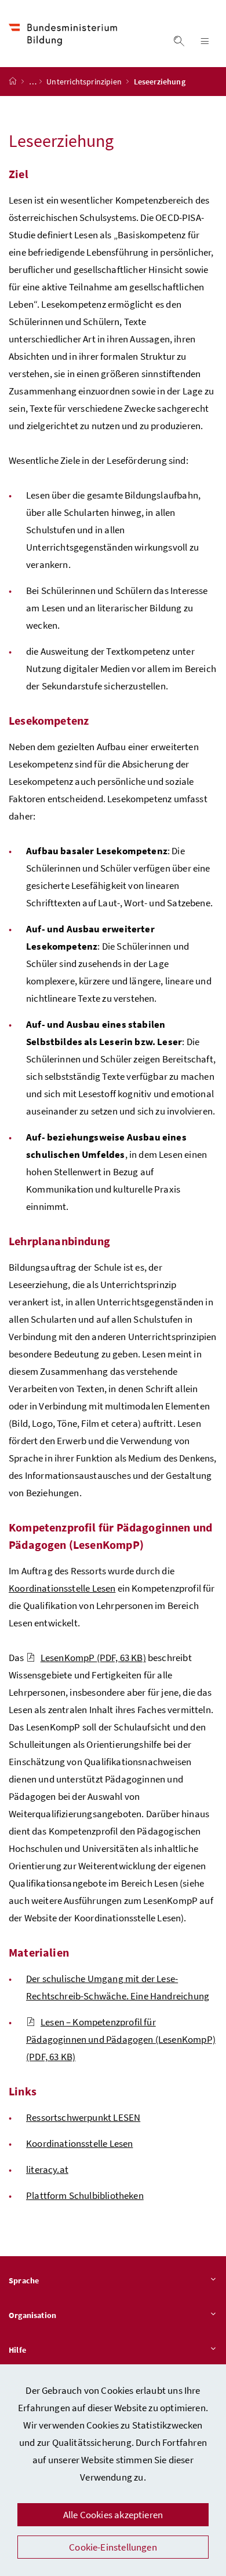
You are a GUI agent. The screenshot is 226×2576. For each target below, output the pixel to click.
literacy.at (47, 2169)
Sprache (24, 2280)
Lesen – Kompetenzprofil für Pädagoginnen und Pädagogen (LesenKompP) (121, 2039)
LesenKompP (93, 1658)
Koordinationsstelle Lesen (62, 1588)
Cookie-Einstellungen (113, 2547)
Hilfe (17, 2350)
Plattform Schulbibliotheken (85, 2195)
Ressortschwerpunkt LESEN (83, 2117)
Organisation (32, 2315)
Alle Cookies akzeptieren (113, 2515)
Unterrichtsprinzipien (85, 82)
